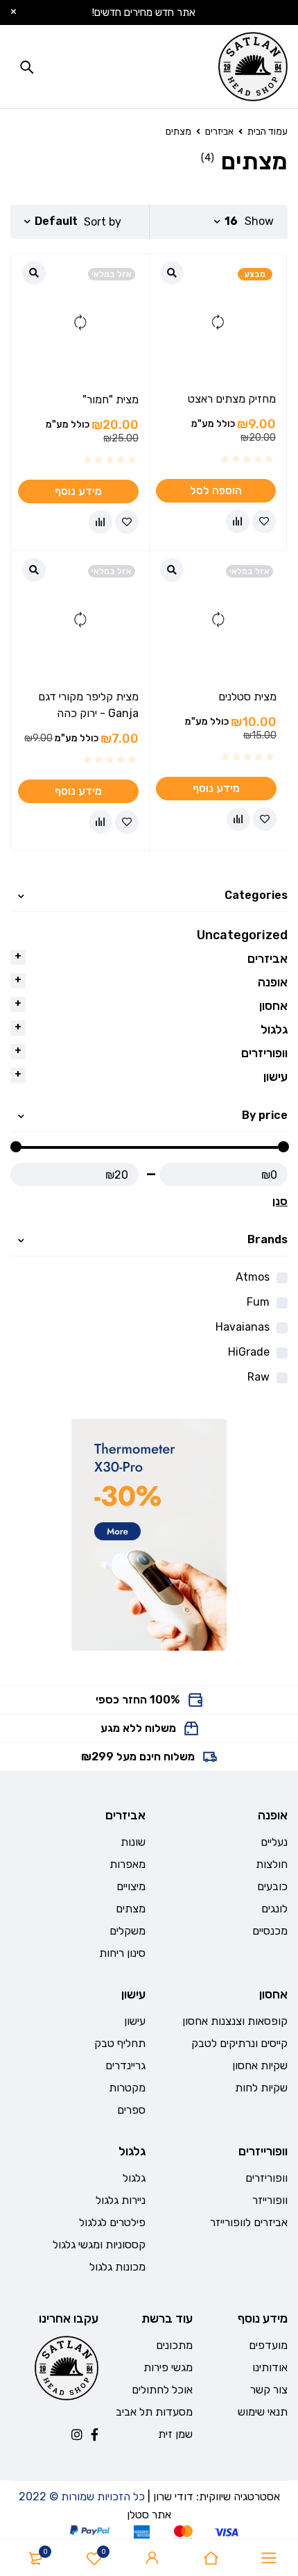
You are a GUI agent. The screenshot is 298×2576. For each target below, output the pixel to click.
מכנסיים (270, 1931)
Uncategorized (242, 935)
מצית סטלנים (247, 697)
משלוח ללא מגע (138, 1728)
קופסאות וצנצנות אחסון (235, 2021)
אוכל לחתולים (162, 2390)
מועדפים (268, 2345)
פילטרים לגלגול (112, 2222)
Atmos (253, 1277)
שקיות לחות (261, 2088)
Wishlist (104, 2552)
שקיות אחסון (260, 2065)
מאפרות (128, 1864)
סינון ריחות (122, 1953)
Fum (258, 1302)
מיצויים (131, 1886)
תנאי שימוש (263, 2412)
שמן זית (175, 2434)
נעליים (274, 1842)
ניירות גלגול (121, 2200)
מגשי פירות (168, 2367)
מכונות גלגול (117, 2267)
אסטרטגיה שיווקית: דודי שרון (217, 2497)
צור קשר (269, 2390)
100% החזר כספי (138, 1700)
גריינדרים (125, 2065)
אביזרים (219, 132)
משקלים (128, 1931)
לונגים (274, 1909)
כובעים (272, 1886)
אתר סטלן (149, 2515)
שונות (133, 1842)
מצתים (131, 1909)
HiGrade (249, 1352)
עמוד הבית (268, 132)
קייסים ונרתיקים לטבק (239, 2043)
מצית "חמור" (111, 399)
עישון (275, 1077)
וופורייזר (270, 2200)
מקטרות (127, 2088)
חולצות (272, 1864)
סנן (280, 1201)
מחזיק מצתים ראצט (232, 399)
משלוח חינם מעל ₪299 (138, 1757)
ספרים (131, 2110)
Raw (258, 1377)
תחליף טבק (120, 2043)
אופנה (273, 982)
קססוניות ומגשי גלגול (99, 2245)
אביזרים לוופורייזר (249, 2222)
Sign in (152, 2558)
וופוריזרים (264, 1053)
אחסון (273, 1006)
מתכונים (174, 2345)
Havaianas (243, 1327)
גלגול (274, 1029)
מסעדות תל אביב (154, 2412)
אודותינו (270, 2367)
